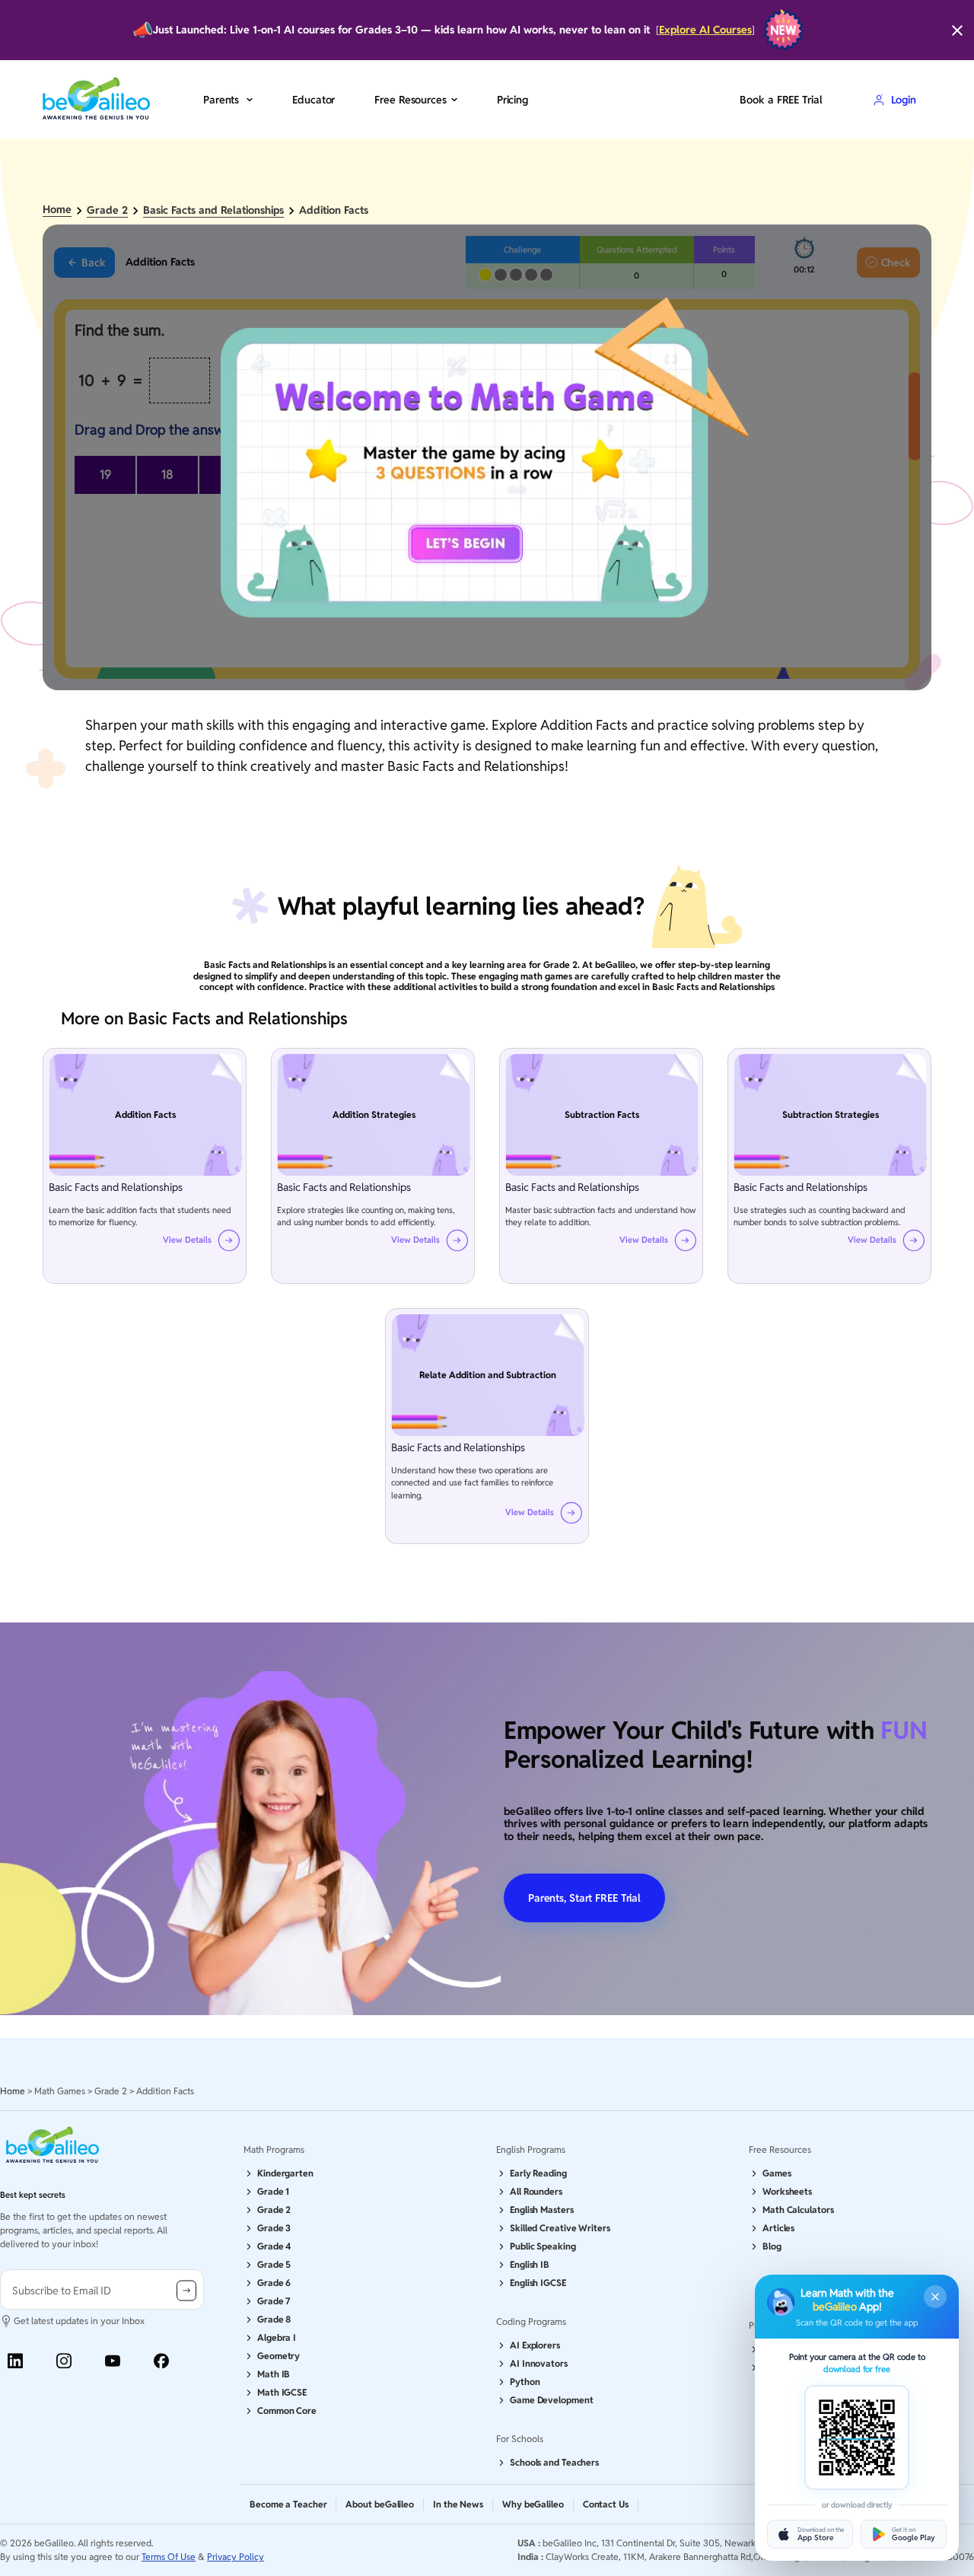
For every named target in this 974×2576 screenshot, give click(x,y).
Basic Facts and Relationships (213, 210)
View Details (187, 1240)
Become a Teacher (288, 2504)
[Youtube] (113, 2361)
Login (904, 100)
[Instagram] (64, 2361)
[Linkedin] (15, 2361)
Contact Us (606, 2504)
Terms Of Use (169, 2557)
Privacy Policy (236, 2557)
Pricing (512, 100)
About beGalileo (380, 2504)
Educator (314, 100)
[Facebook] (161, 2361)
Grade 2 (107, 210)
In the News (458, 2504)
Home (57, 210)
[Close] (957, 30)
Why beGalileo (533, 2504)
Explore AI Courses (705, 30)
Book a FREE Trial (781, 100)
